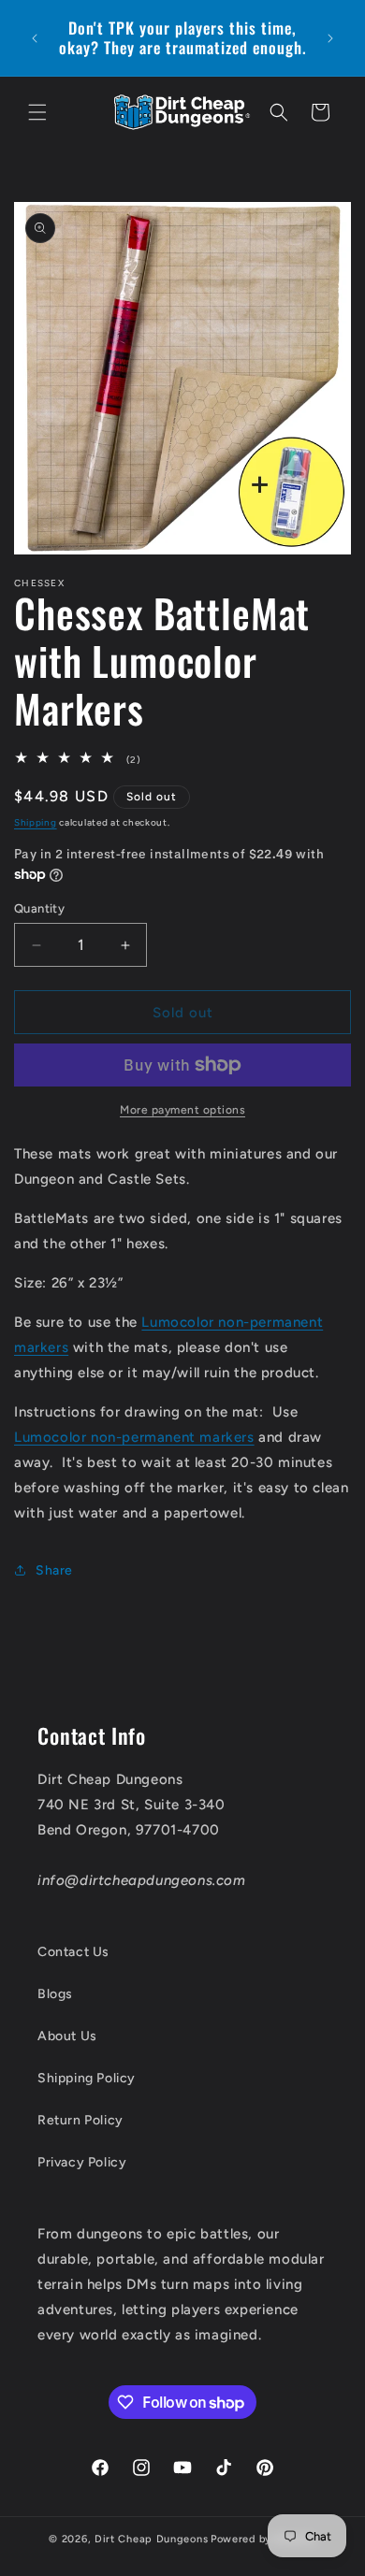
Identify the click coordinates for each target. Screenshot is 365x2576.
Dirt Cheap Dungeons (151, 2539)
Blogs (55, 1994)
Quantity (39, 908)
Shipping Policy (87, 2078)
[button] (37, 112)
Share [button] (54, 1570)
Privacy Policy (82, 2162)
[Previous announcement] (35, 38)
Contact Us (73, 1952)
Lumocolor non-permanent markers (134, 1437)
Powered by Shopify (263, 2539)
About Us (67, 2036)
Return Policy (80, 2120)
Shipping (36, 822)
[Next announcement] (330, 38)
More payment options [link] (182, 1110)
